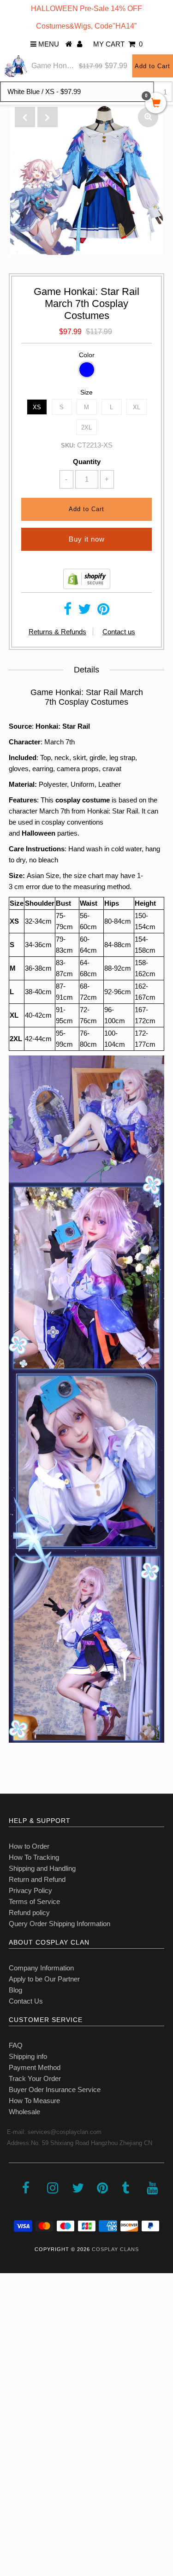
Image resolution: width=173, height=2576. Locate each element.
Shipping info (28, 2056)
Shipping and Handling (42, 1868)
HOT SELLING (27, 2347)
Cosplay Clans (115, 2249)
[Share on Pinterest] (103, 611)
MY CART (118, 44)
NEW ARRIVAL (28, 2326)
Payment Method (35, 2067)
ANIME (16, 2367)
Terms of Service (34, 1901)
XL (137, 407)
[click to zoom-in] (148, 117)
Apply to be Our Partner (44, 1979)
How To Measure (34, 2101)
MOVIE (16, 2408)
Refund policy (29, 1913)
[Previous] (25, 117)
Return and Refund (37, 1879)
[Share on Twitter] (84, 611)
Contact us (119, 632)
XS (37, 407)
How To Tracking (34, 1857)
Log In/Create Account (47, 2509)
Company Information (41, 1968)
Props (14, 2448)
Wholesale (24, 2112)
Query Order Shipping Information (60, 1924)
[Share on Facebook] (68, 611)
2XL (86, 427)
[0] (156, 104)
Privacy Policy (30, 1890)
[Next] (48, 117)
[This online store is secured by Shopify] (87, 587)
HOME (15, 2306)
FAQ (16, 2045)
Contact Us (26, 2001)
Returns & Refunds (57, 632)
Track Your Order (35, 2078)
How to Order (29, 1846)
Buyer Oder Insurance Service (55, 2090)
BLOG (14, 2468)
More (12, 2489)
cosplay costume (84, 800)
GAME (15, 2387)
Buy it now (87, 539)
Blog (15, 1990)
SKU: (68, 445)
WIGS (14, 2428)
